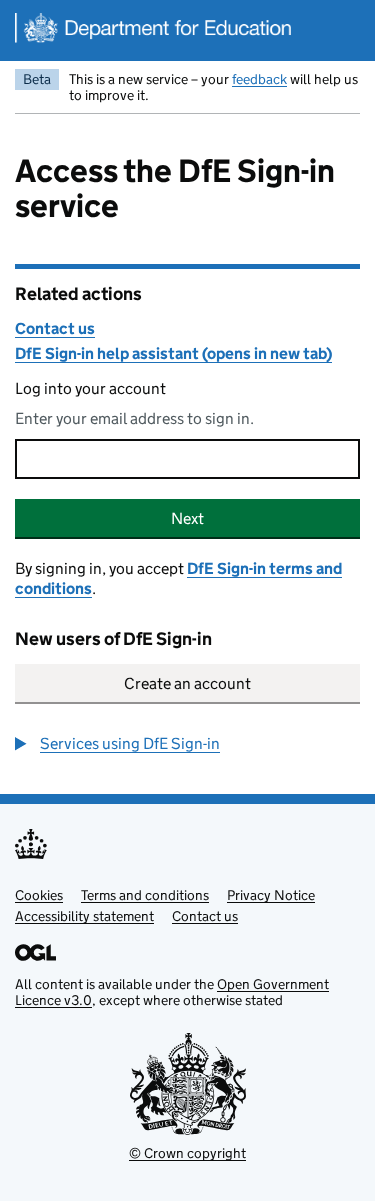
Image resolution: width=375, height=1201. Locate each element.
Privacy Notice (271, 895)
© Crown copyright (187, 1153)
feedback (259, 79)
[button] (117, 744)
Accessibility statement (84, 916)
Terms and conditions (145, 895)
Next (187, 518)
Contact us (55, 328)
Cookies (39, 895)
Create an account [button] (187, 683)
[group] (187, 744)
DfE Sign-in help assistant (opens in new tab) (173, 353)
